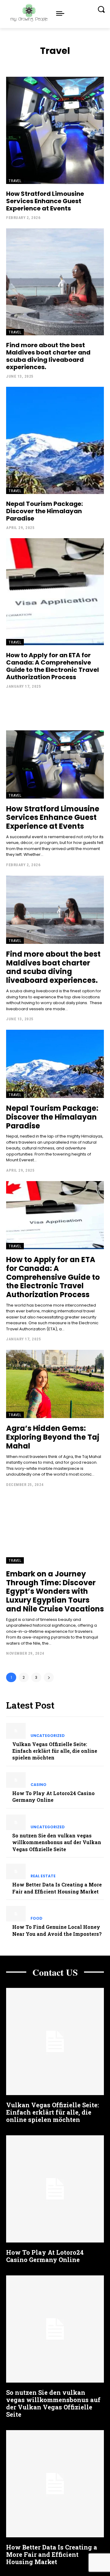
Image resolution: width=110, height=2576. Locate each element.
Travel (15, 181)
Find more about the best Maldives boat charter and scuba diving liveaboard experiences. (48, 356)
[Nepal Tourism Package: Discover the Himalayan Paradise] (55, 440)
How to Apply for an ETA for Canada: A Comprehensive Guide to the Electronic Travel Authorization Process (53, 666)
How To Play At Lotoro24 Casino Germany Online (45, 2256)
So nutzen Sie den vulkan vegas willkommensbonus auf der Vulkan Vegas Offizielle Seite (57, 1842)
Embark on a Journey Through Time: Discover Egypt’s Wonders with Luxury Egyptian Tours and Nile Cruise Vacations (55, 1591)
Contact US (55, 1972)
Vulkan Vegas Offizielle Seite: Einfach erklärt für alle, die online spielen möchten (55, 1751)
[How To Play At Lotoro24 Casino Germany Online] (16, 1780)
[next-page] (49, 1677)
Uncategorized (48, 1736)
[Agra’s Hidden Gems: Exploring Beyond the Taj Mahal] (55, 1384)
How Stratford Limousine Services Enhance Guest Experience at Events (45, 201)
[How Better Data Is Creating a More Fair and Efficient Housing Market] (16, 1871)
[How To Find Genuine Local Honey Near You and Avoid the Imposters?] (16, 1914)
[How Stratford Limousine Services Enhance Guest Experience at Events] (55, 130)
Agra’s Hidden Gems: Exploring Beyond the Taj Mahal (53, 1437)
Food (37, 1918)
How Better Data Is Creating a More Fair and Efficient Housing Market (52, 2554)
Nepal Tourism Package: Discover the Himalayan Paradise (44, 511)
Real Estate (43, 1876)
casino (38, 1785)
